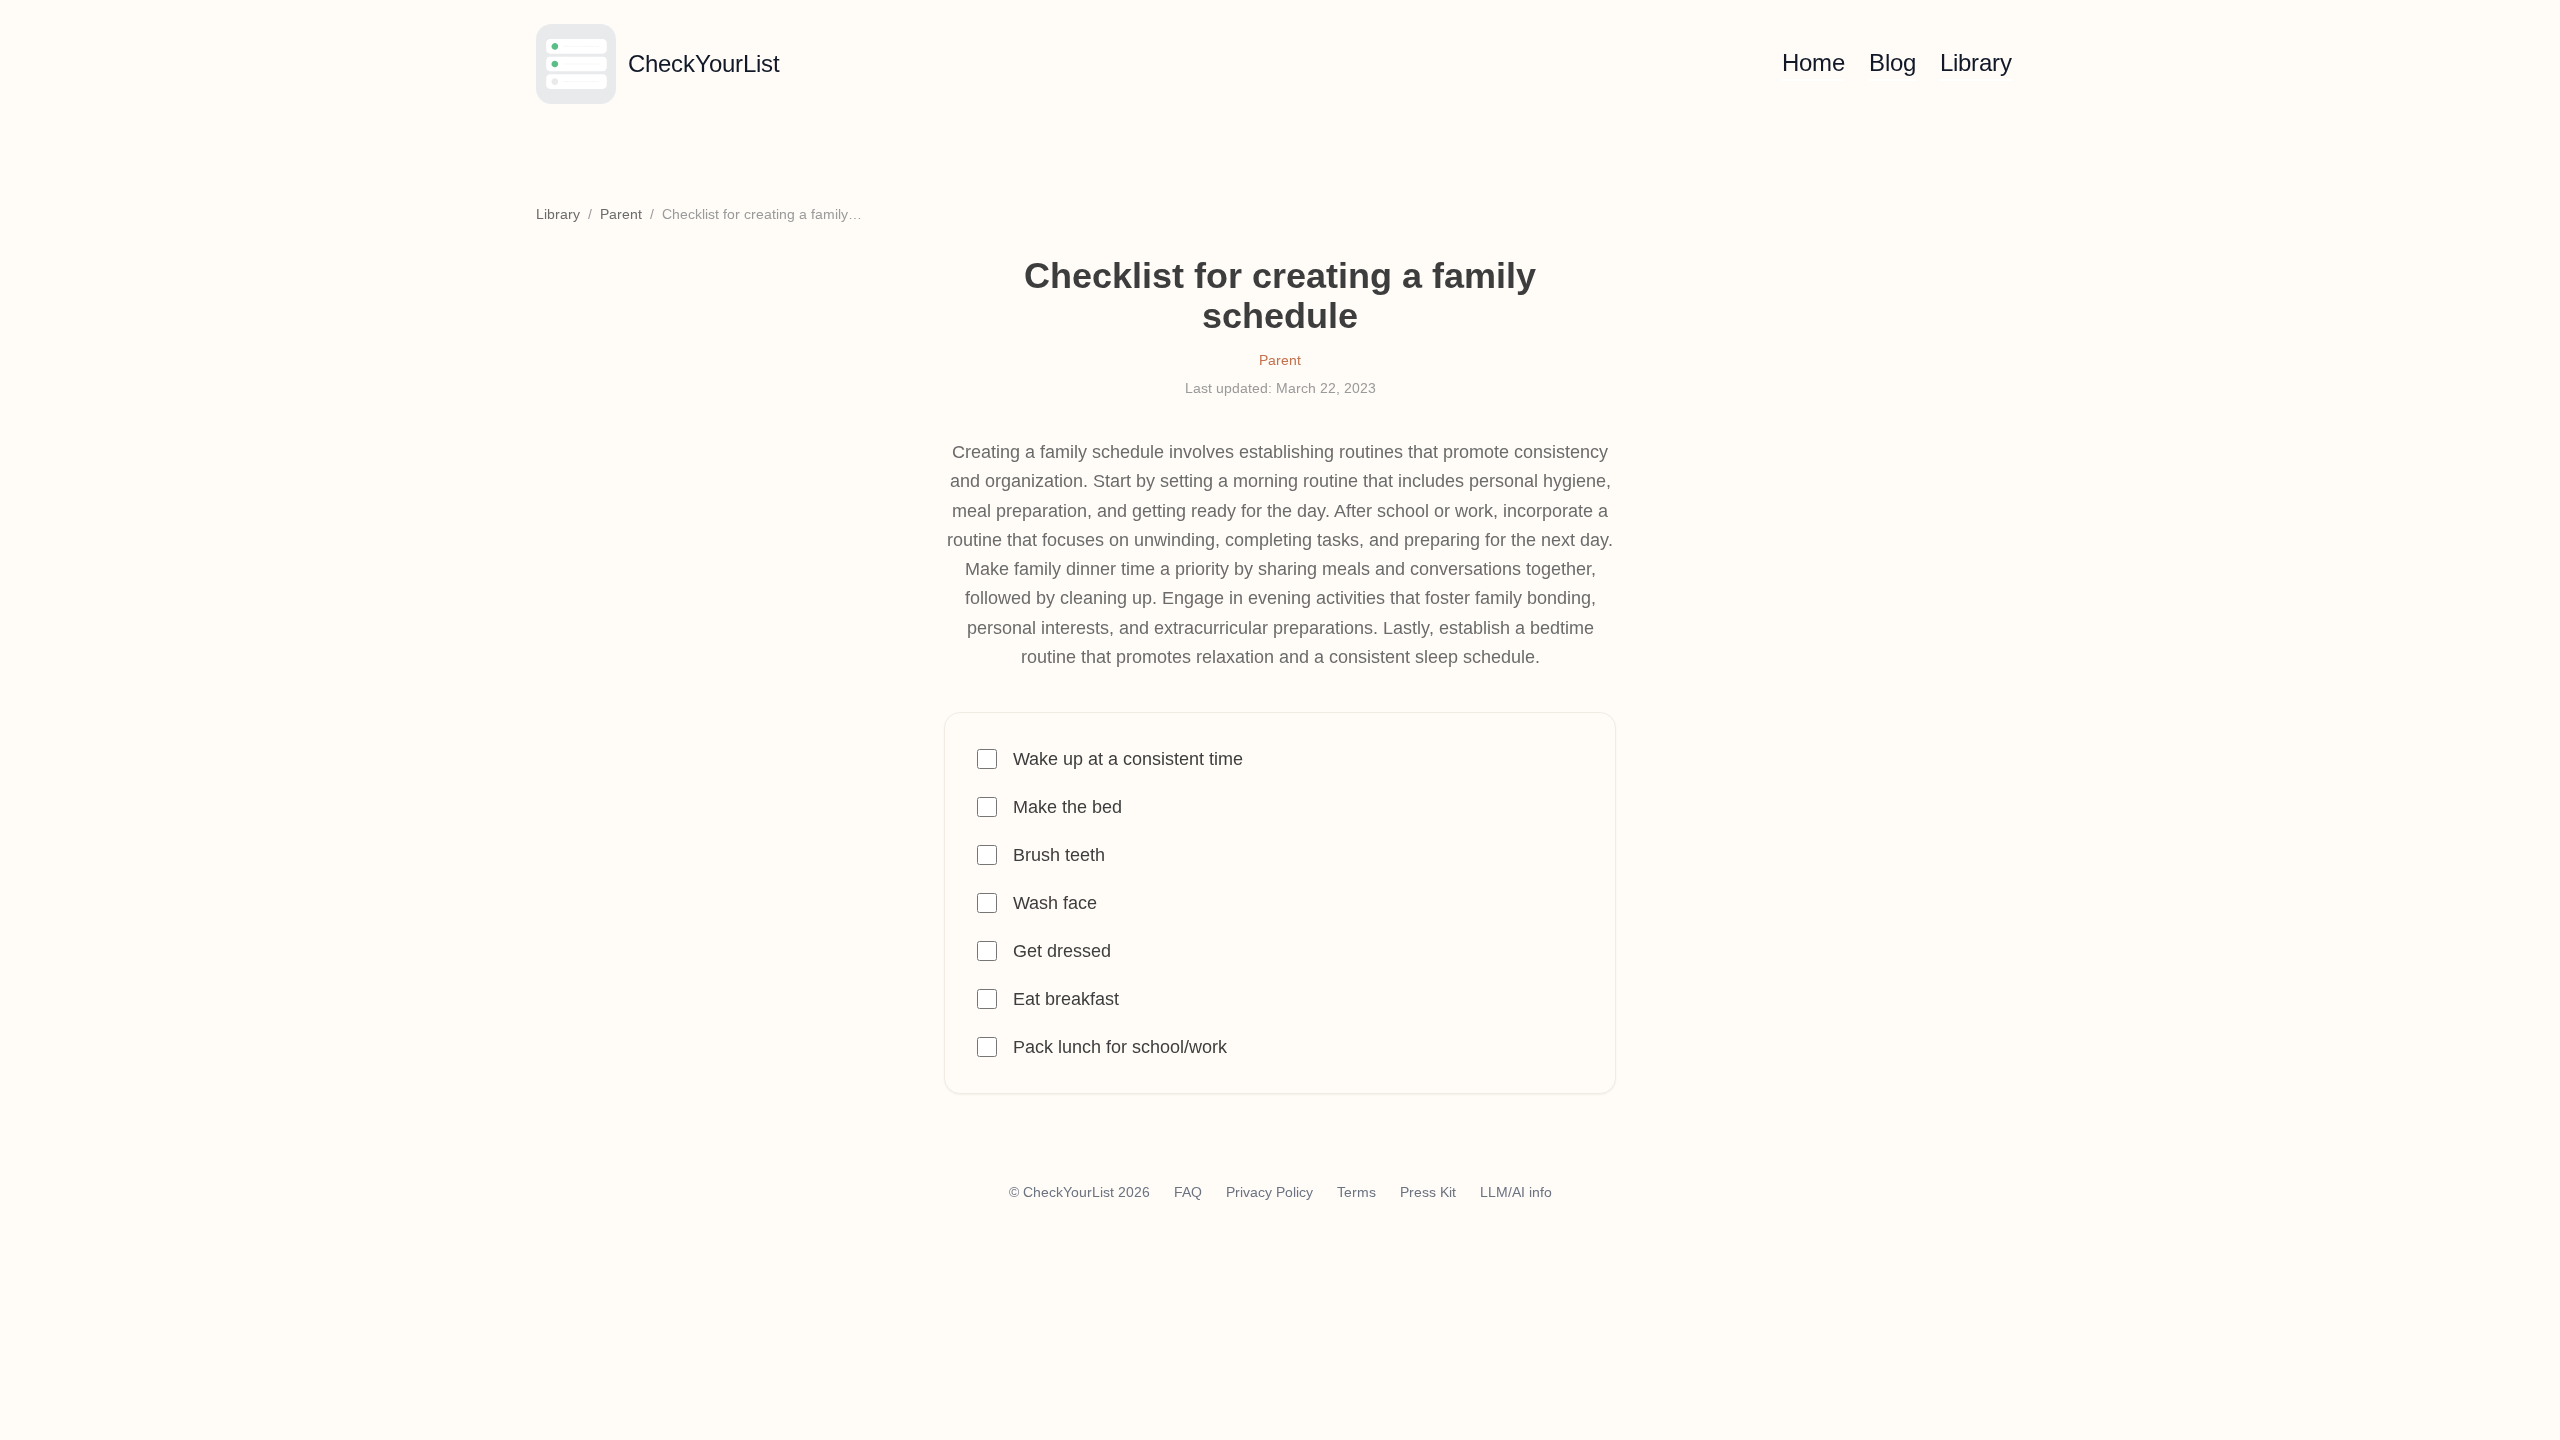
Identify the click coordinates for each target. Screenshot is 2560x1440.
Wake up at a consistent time (1128, 759)
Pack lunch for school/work (1120, 1047)
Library (1976, 62)
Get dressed (1062, 951)
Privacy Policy (1269, 1192)
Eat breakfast (1066, 999)
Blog (1892, 62)
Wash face (1055, 903)
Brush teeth (1059, 855)
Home (1813, 62)
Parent (621, 214)
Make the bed (1067, 807)
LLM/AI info (1516, 1192)
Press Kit (1428, 1192)
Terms (1356, 1192)
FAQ (1188, 1192)
